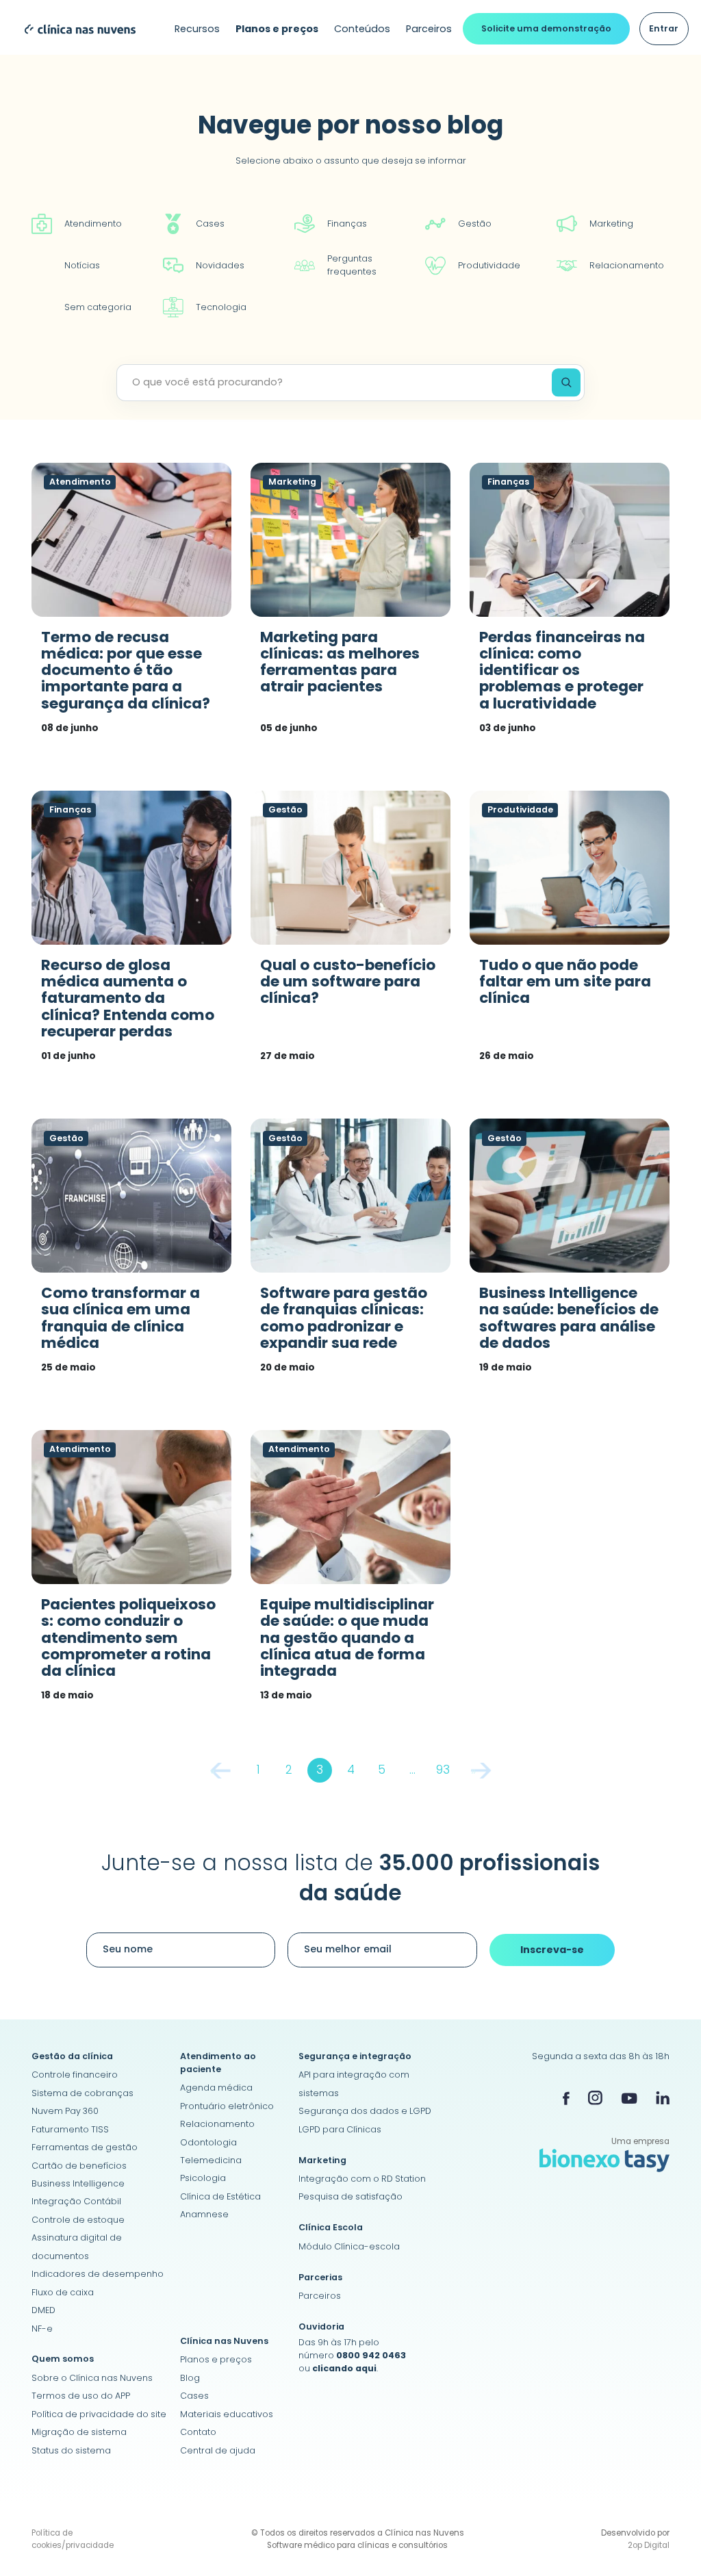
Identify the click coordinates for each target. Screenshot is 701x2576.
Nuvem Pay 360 (65, 2111)
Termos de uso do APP (81, 2396)
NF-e (42, 2329)
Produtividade (489, 265)
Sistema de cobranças (82, 2093)
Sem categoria (98, 307)
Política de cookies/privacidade (73, 2539)
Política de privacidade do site (99, 2414)
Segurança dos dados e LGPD (365, 2111)
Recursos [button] (197, 29)
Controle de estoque (78, 2220)
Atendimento (93, 224)
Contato (198, 2432)
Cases (210, 224)
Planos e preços (216, 2359)
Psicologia (203, 2178)
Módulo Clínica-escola (349, 2246)
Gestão (475, 224)
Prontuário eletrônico (227, 2106)
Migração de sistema (79, 2432)
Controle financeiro (75, 2075)
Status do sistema (71, 2450)
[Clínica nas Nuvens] (74, 28)
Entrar (664, 28)
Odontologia (208, 2142)
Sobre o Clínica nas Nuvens (92, 2378)
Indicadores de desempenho (98, 2274)
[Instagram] (595, 2098)
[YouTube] (629, 2098)
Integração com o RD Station (362, 2179)
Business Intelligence (78, 2183)
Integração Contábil (76, 2201)
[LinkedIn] (663, 2098)
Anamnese (204, 2214)
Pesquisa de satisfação (350, 2196)
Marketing (611, 224)
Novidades (220, 265)
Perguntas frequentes (352, 265)
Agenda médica (216, 2088)
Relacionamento (627, 265)
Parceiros (429, 29)
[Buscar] (566, 382)
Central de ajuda (218, 2450)
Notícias (82, 265)
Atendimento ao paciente (218, 2063)
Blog (190, 2378)
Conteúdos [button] (362, 29)
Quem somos (63, 2359)
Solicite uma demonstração (546, 28)
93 (443, 1770)
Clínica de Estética (220, 2196)
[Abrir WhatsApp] (667, 2541)
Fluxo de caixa (63, 2292)
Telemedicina (211, 2160)
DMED (43, 2310)
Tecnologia (221, 307)
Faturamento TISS (70, 2129)
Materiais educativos (227, 2414)
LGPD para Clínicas (340, 2129)
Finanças (347, 224)
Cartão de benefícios (79, 2166)
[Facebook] (566, 2098)
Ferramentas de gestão (85, 2147)
